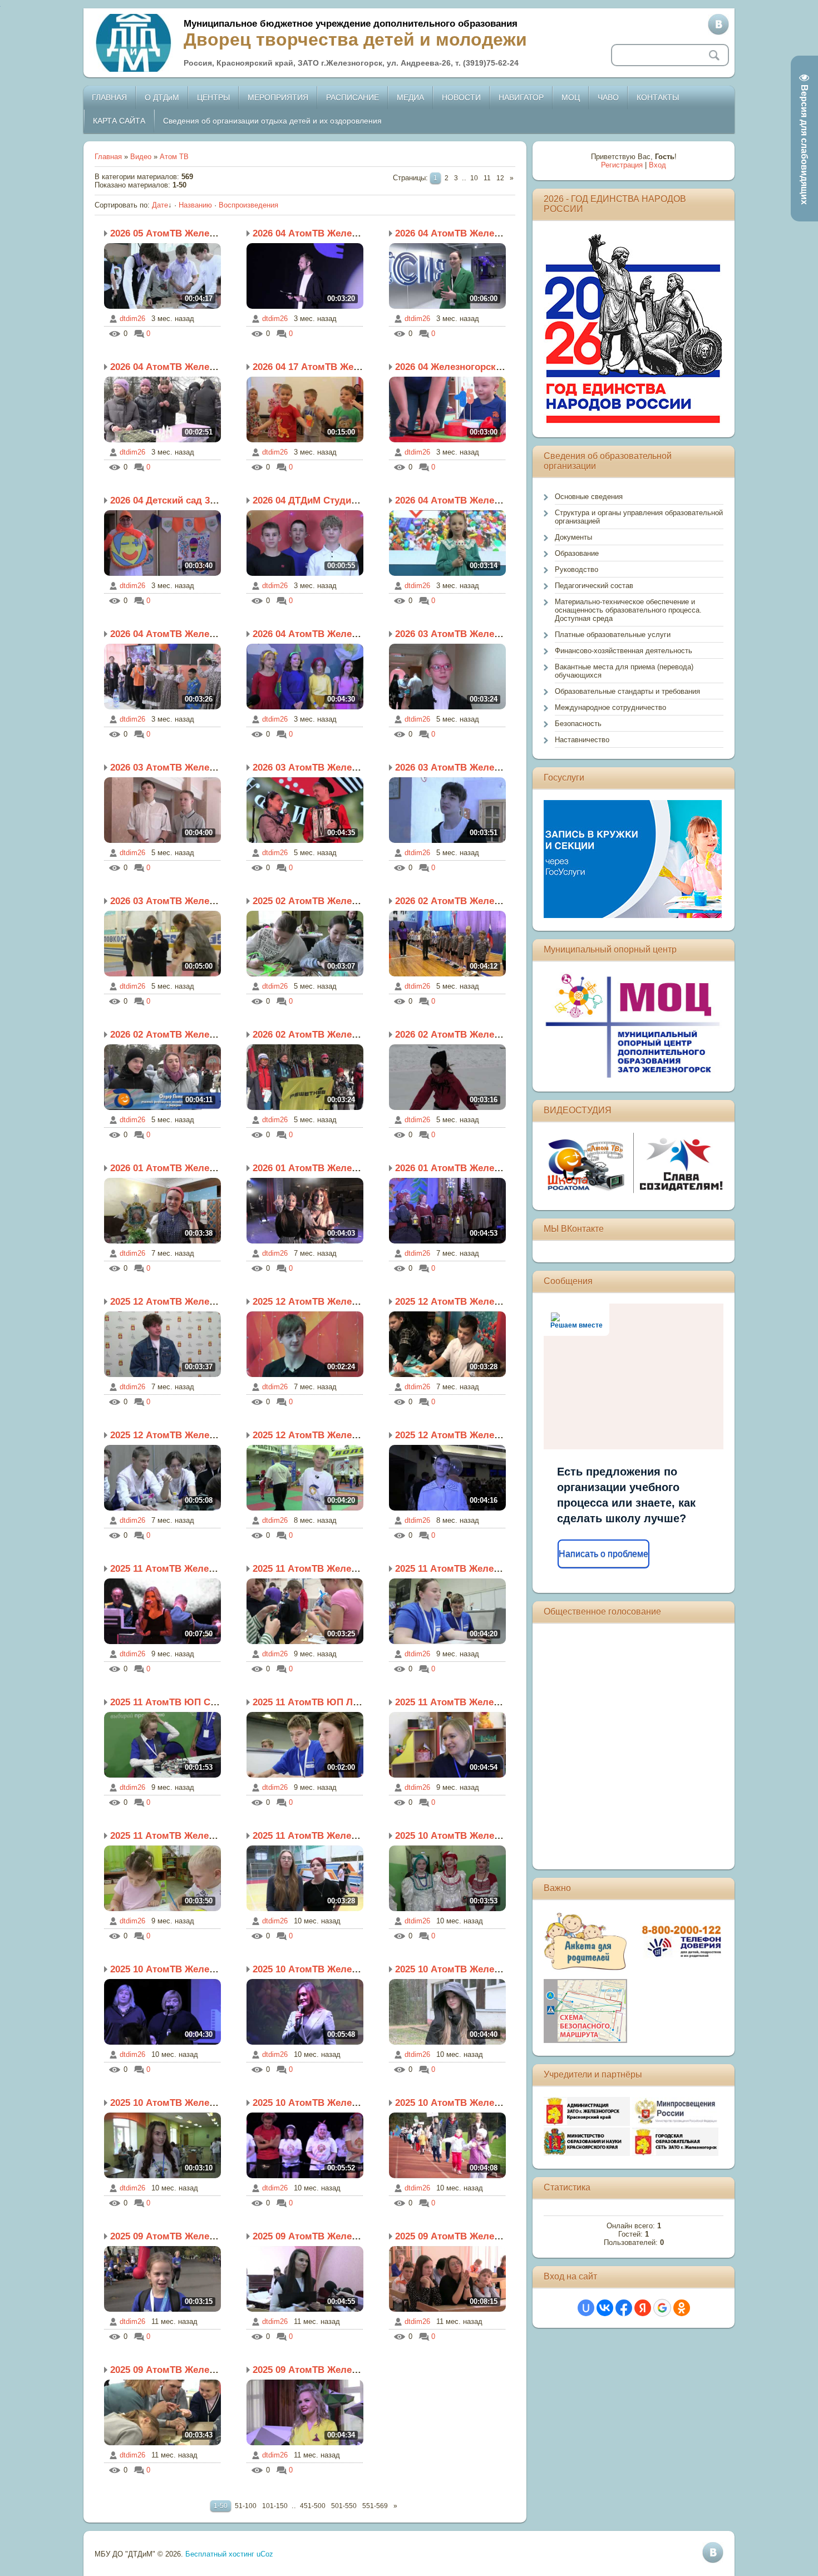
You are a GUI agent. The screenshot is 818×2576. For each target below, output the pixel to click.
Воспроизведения (248, 205)
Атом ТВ (174, 157)
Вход (657, 165)
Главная (108, 157)
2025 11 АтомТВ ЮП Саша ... (175, 1702)
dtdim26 (132, 319)
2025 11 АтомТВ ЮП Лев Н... (317, 1702)
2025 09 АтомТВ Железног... (173, 2236)
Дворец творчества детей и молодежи (355, 40)
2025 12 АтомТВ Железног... (173, 1302)
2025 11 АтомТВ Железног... (173, 1569)
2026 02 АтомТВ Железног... (458, 901)
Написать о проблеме (603, 1554)
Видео (141, 157)
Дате (160, 205)
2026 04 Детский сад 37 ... (168, 500)
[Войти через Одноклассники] (682, 2308)
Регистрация (622, 165)
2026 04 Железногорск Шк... (458, 367)
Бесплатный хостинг (220, 2554)
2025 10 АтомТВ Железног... (458, 1836)
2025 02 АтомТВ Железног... (316, 901)
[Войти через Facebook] (624, 2308)
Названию (195, 205)
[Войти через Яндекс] (643, 2308)
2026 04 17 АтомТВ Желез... (315, 367)
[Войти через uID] (586, 2308)
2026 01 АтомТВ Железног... (173, 1168)
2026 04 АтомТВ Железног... (316, 233)
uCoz (265, 2554)
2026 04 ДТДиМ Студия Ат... (316, 500)
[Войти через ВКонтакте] (605, 2308)
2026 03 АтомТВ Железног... (458, 634)
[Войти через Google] (662, 2308)
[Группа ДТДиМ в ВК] (718, 24)
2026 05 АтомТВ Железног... (173, 233)
